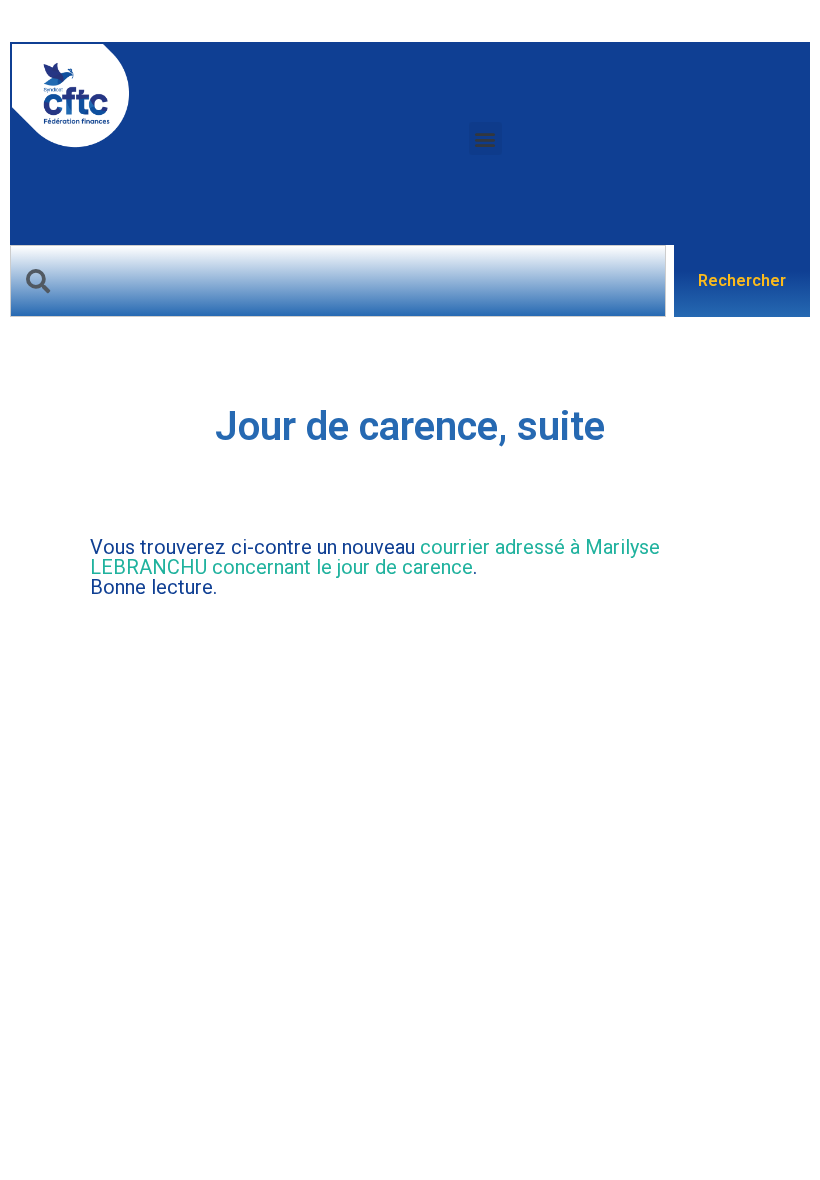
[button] (485, 138)
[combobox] (338, 281)
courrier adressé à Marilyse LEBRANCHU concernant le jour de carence (375, 557)
